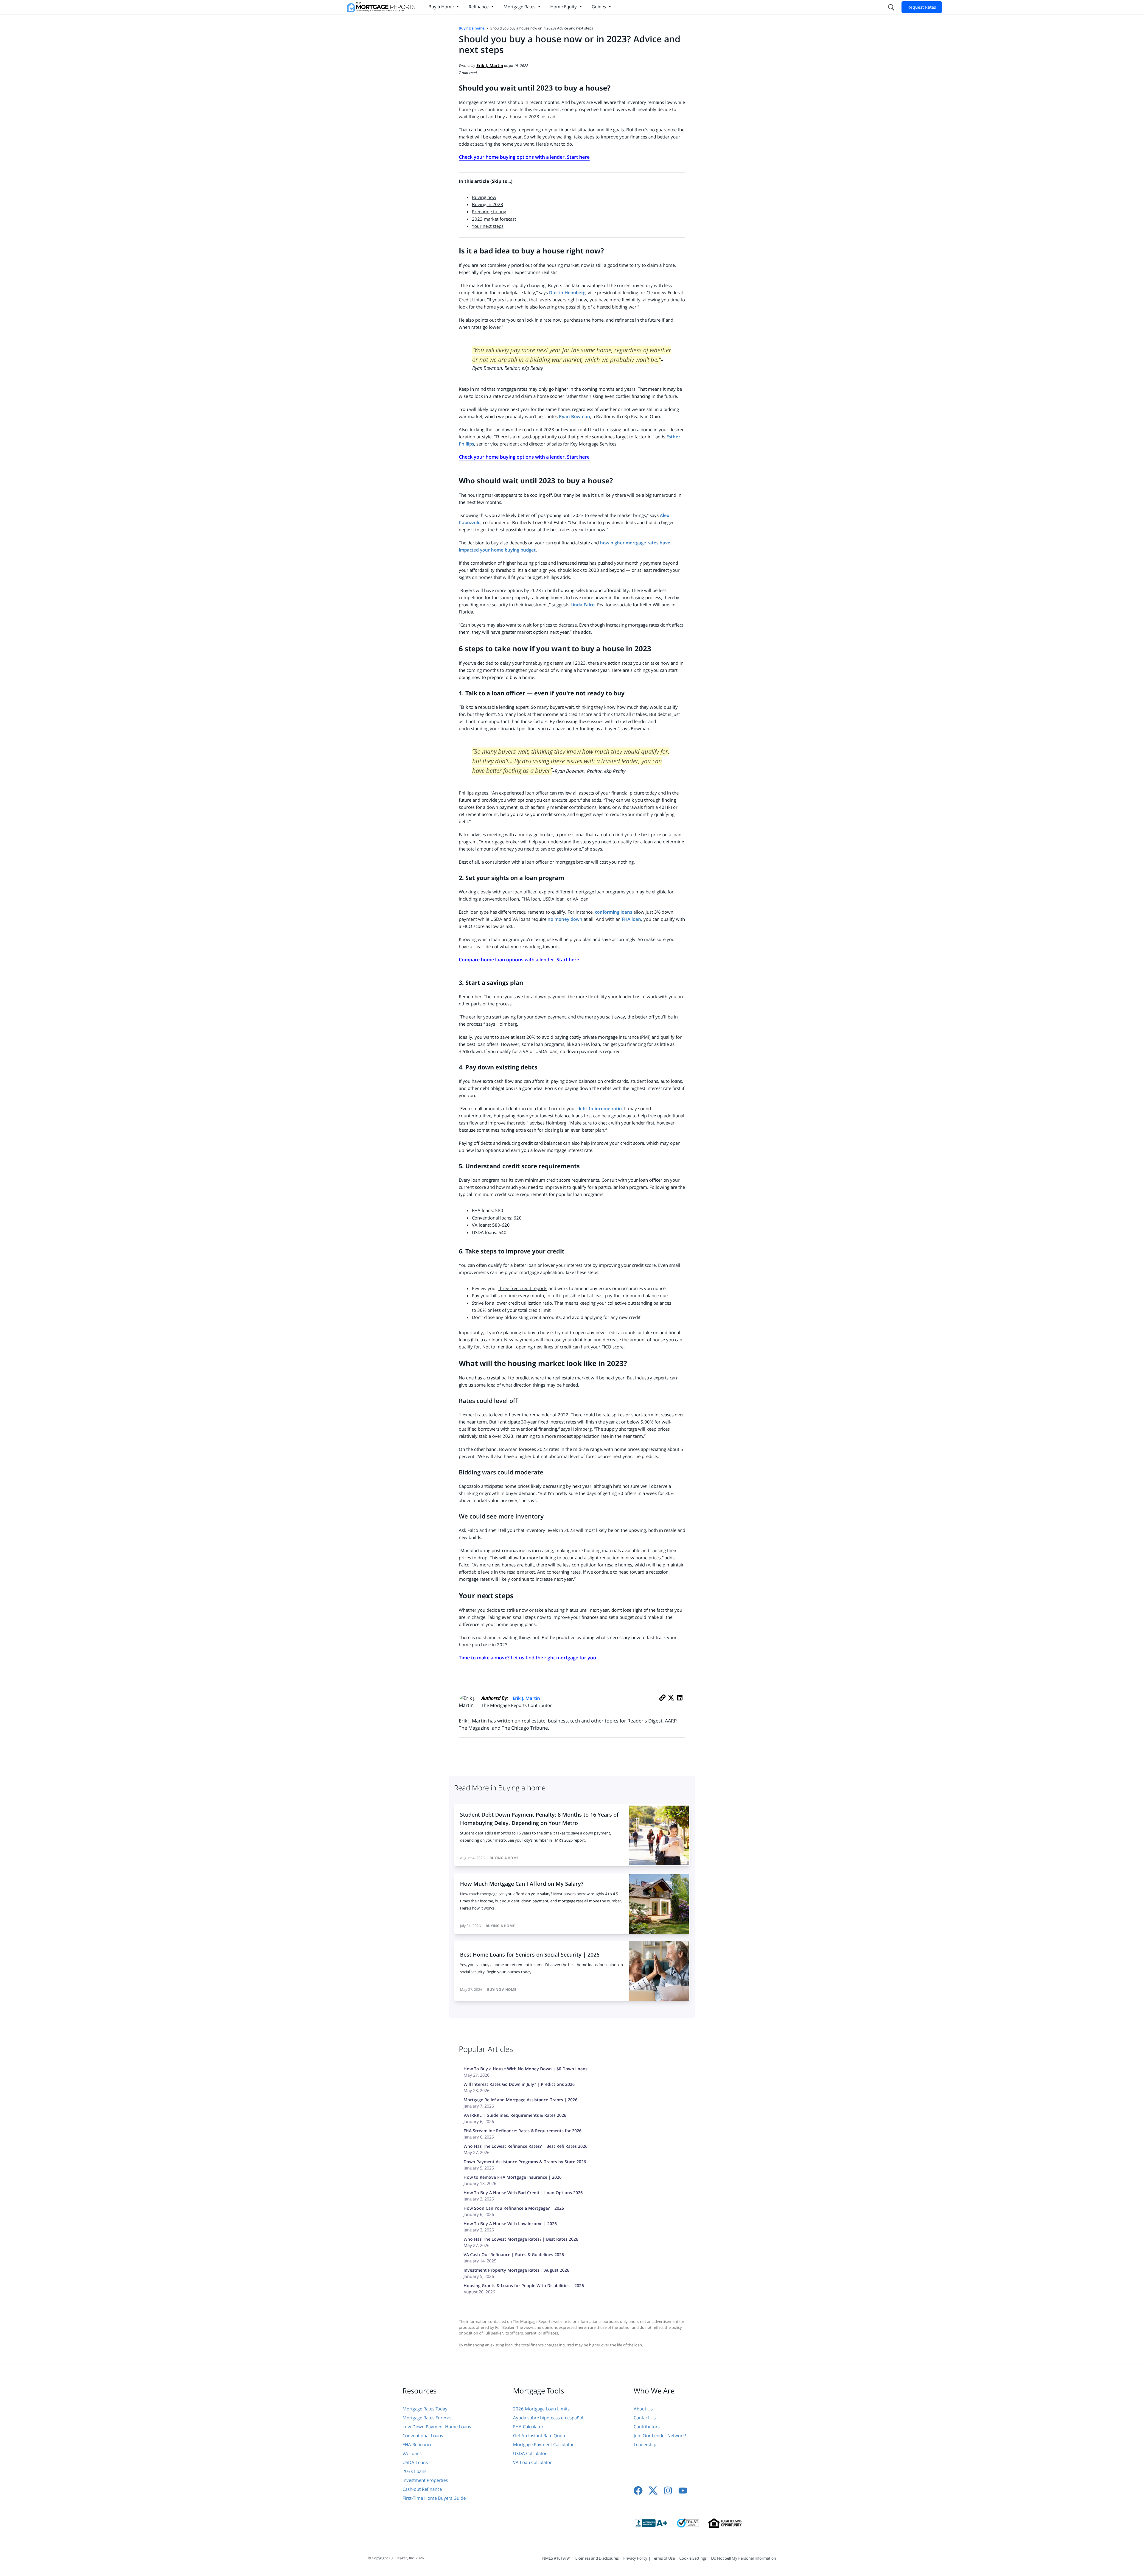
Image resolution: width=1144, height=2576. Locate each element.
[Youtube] (683, 2491)
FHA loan (631, 919)
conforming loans (614, 912)
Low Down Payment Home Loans (437, 2427)
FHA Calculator (528, 2427)
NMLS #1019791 (557, 2558)
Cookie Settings (693, 2558)
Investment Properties (425, 2480)
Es (669, 437)
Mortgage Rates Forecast (428, 2418)
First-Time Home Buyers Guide (434, 2498)
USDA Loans (415, 2462)
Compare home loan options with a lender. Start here (519, 960)
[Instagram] (668, 2491)
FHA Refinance (417, 2444)
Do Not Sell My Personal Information (744, 2558)
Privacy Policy (635, 2558)
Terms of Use (663, 2558)
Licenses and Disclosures (597, 2558)
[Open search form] (891, 7)
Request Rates (922, 7)
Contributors (647, 2427)
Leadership (645, 2444)
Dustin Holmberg (567, 292)
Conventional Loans (423, 2435)
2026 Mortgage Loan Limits (541, 2409)
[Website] (662, 1704)
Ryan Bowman (575, 416)
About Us (643, 2409)
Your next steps (488, 226)
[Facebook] (638, 2491)
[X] (671, 1704)
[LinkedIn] (680, 1704)
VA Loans (412, 2453)
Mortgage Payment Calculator (543, 2444)
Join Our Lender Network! (660, 2435)
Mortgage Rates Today (425, 2409)
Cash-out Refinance (422, 2489)
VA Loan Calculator (532, 2462)
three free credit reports (523, 1288)
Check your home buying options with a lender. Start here (524, 157)
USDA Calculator (530, 2453)
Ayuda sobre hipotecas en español (548, 2418)
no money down (565, 919)
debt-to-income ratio (600, 1108)
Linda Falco (583, 605)
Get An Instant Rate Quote (540, 2435)
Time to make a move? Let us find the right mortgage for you (527, 1658)
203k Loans (414, 2471)
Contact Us (645, 2418)
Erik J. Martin (526, 1698)
